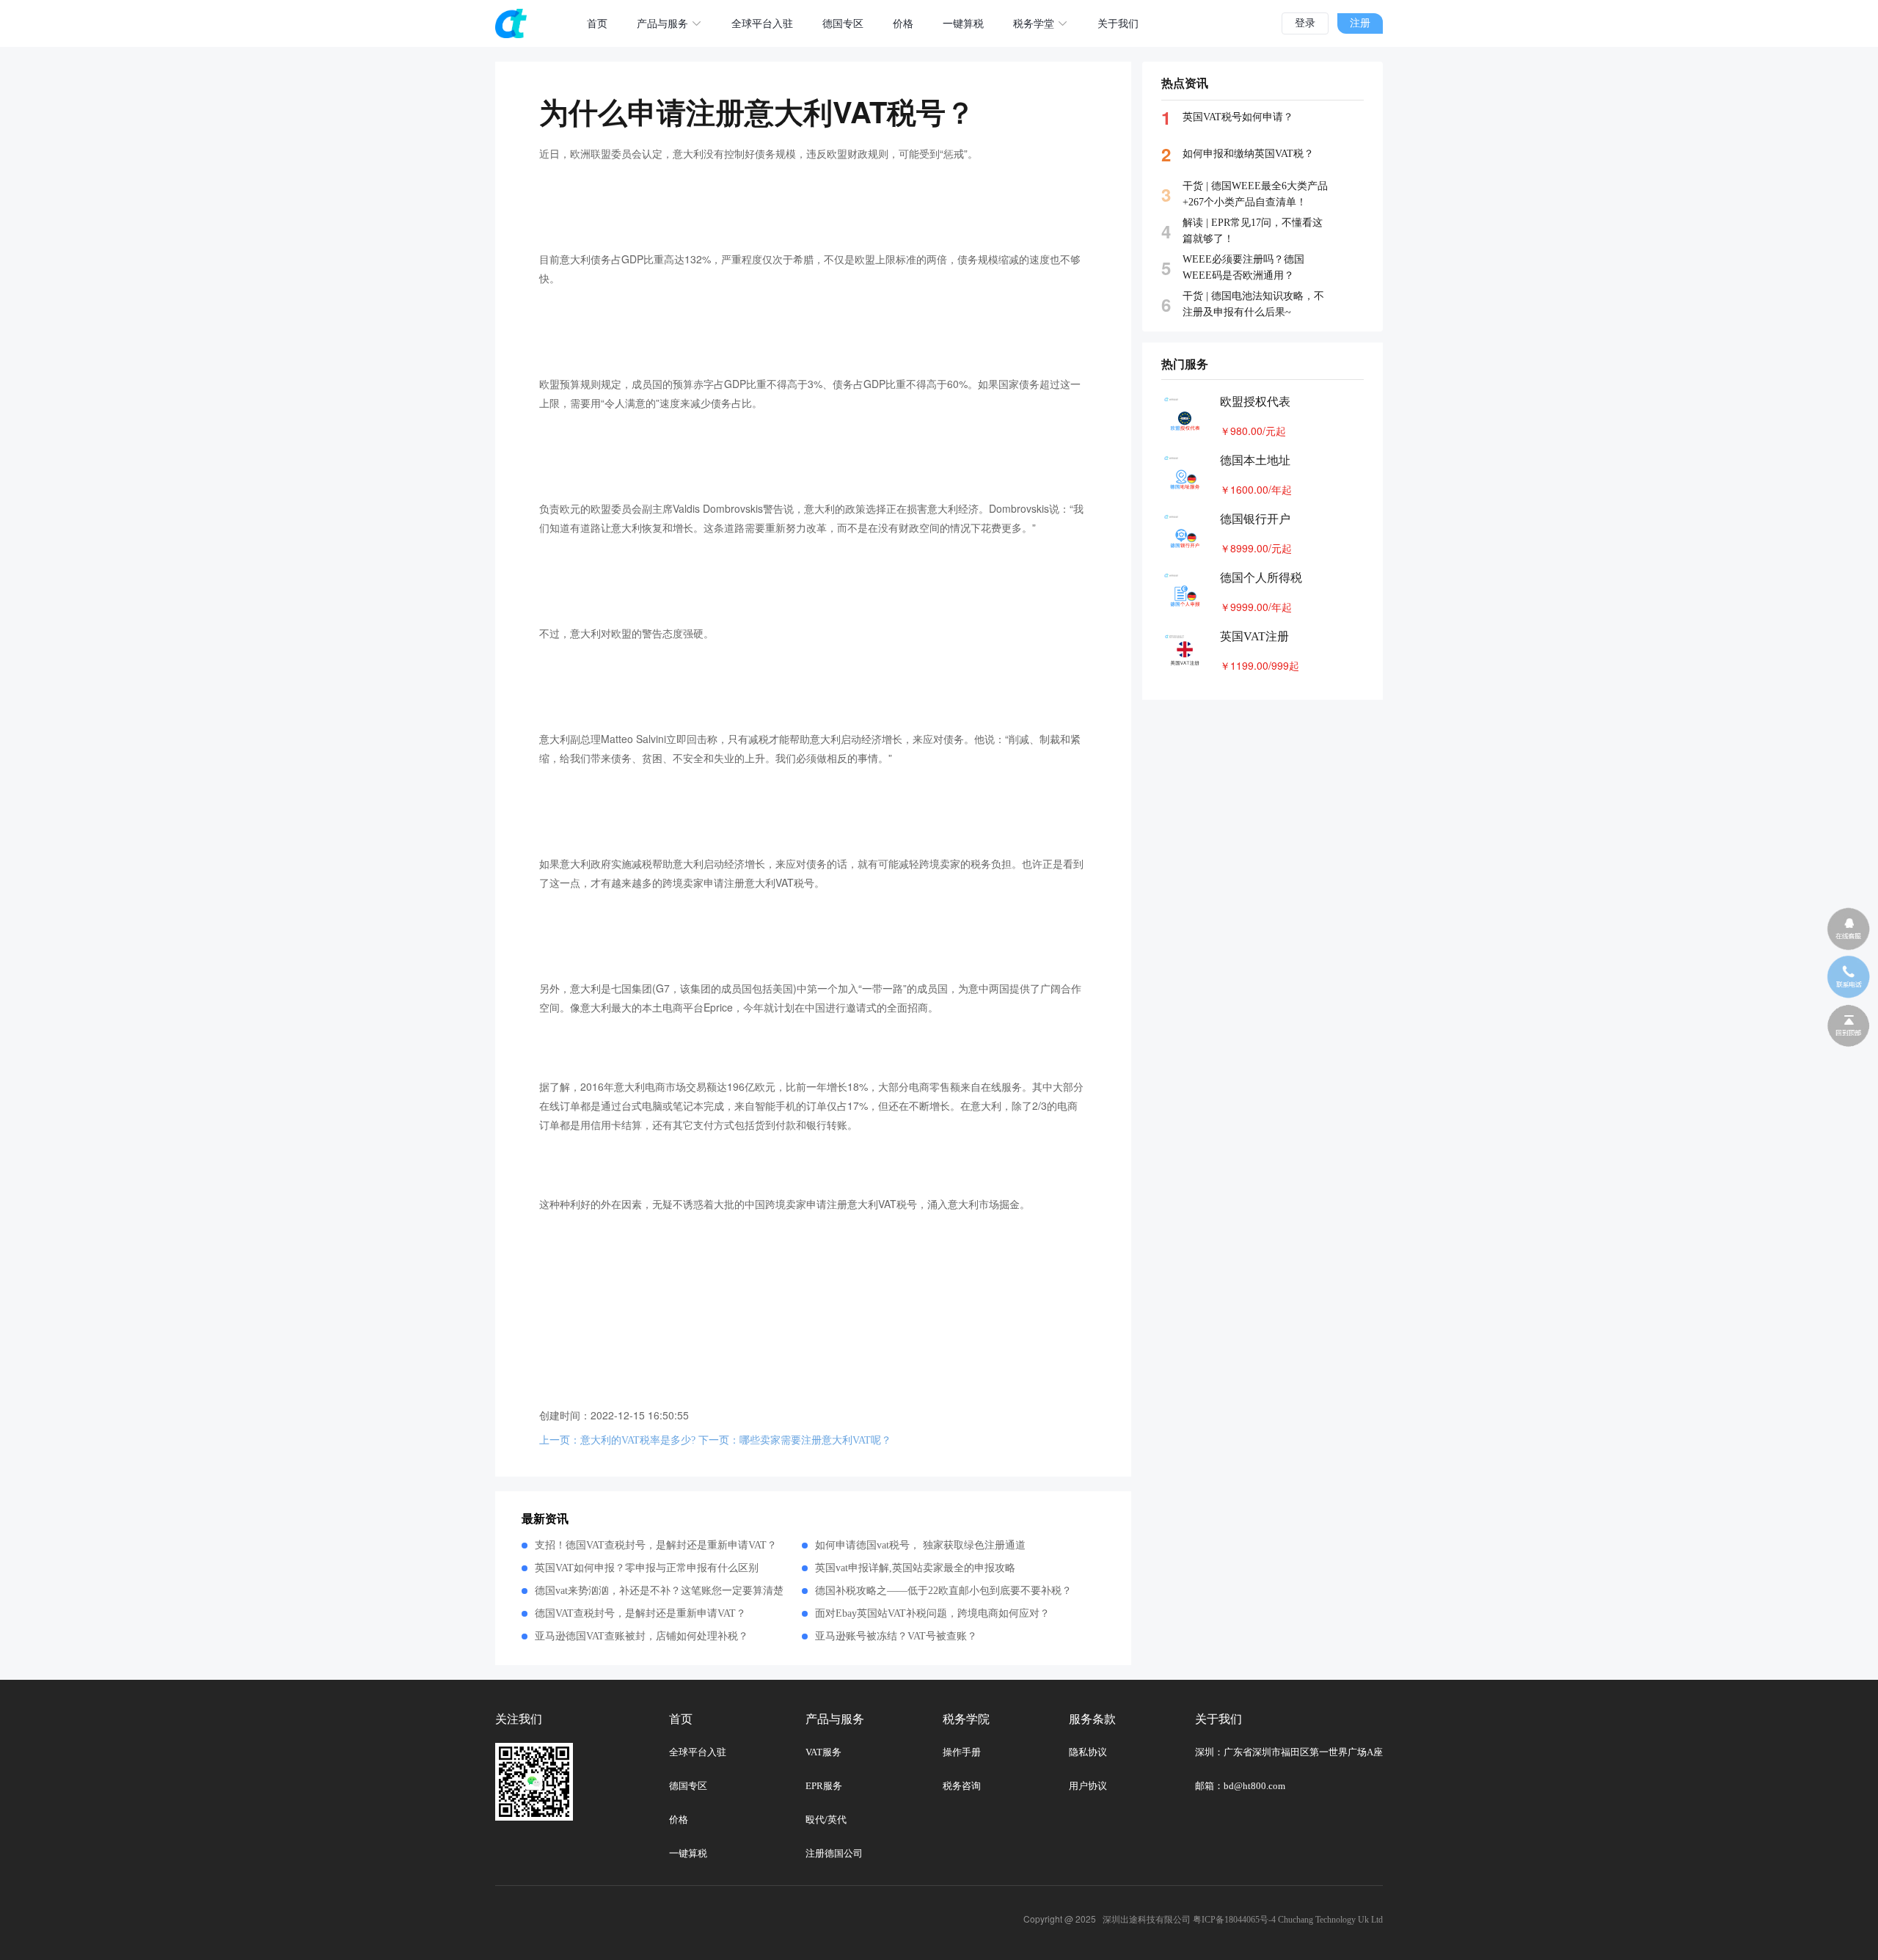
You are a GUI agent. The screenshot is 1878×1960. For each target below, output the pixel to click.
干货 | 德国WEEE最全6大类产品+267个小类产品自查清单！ (1255, 194)
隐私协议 (1088, 1752)
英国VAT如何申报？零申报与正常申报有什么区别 (647, 1568)
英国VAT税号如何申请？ (1238, 117)
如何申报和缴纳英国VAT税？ (1248, 154)
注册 (1360, 23)
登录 (1305, 23)
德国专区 (843, 24)
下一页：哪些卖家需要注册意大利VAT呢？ (795, 1440)
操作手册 (962, 1752)
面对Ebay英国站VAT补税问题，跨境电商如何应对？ (932, 1613)
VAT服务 (823, 1752)
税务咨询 (962, 1786)
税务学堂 (1034, 24)
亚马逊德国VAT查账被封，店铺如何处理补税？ (642, 1636)
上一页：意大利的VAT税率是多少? (617, 1440)
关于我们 (1118, 24)
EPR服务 (824, 1786)
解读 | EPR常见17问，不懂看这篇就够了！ (1253, 231)
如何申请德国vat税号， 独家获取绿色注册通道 (920, 1545)
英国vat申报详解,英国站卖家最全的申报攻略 (915, 1568)
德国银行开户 (1255, 519)
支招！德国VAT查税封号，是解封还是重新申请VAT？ (656, 1545)
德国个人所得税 (1261, 578)
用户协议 (1088, 1786)
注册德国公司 (834, 1853)
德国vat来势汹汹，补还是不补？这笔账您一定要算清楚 (659, 1591)
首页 (597, 24)
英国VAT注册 (1254, 636)
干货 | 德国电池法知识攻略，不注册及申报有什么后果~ (1253, 304)
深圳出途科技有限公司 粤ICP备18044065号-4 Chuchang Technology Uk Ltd (1243, 1920)
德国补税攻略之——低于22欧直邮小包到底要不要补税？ (943, 1591)
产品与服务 (662, 24)
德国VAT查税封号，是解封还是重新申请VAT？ (640, 1613)
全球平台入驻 (762, 24)
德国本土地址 (1255, 460)
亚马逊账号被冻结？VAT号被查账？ (896, 1636)
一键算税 (963, 24)
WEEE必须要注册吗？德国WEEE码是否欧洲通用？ (1243, 267)
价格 (903, 24)
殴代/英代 (826, 1820)
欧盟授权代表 (1255, 402)
